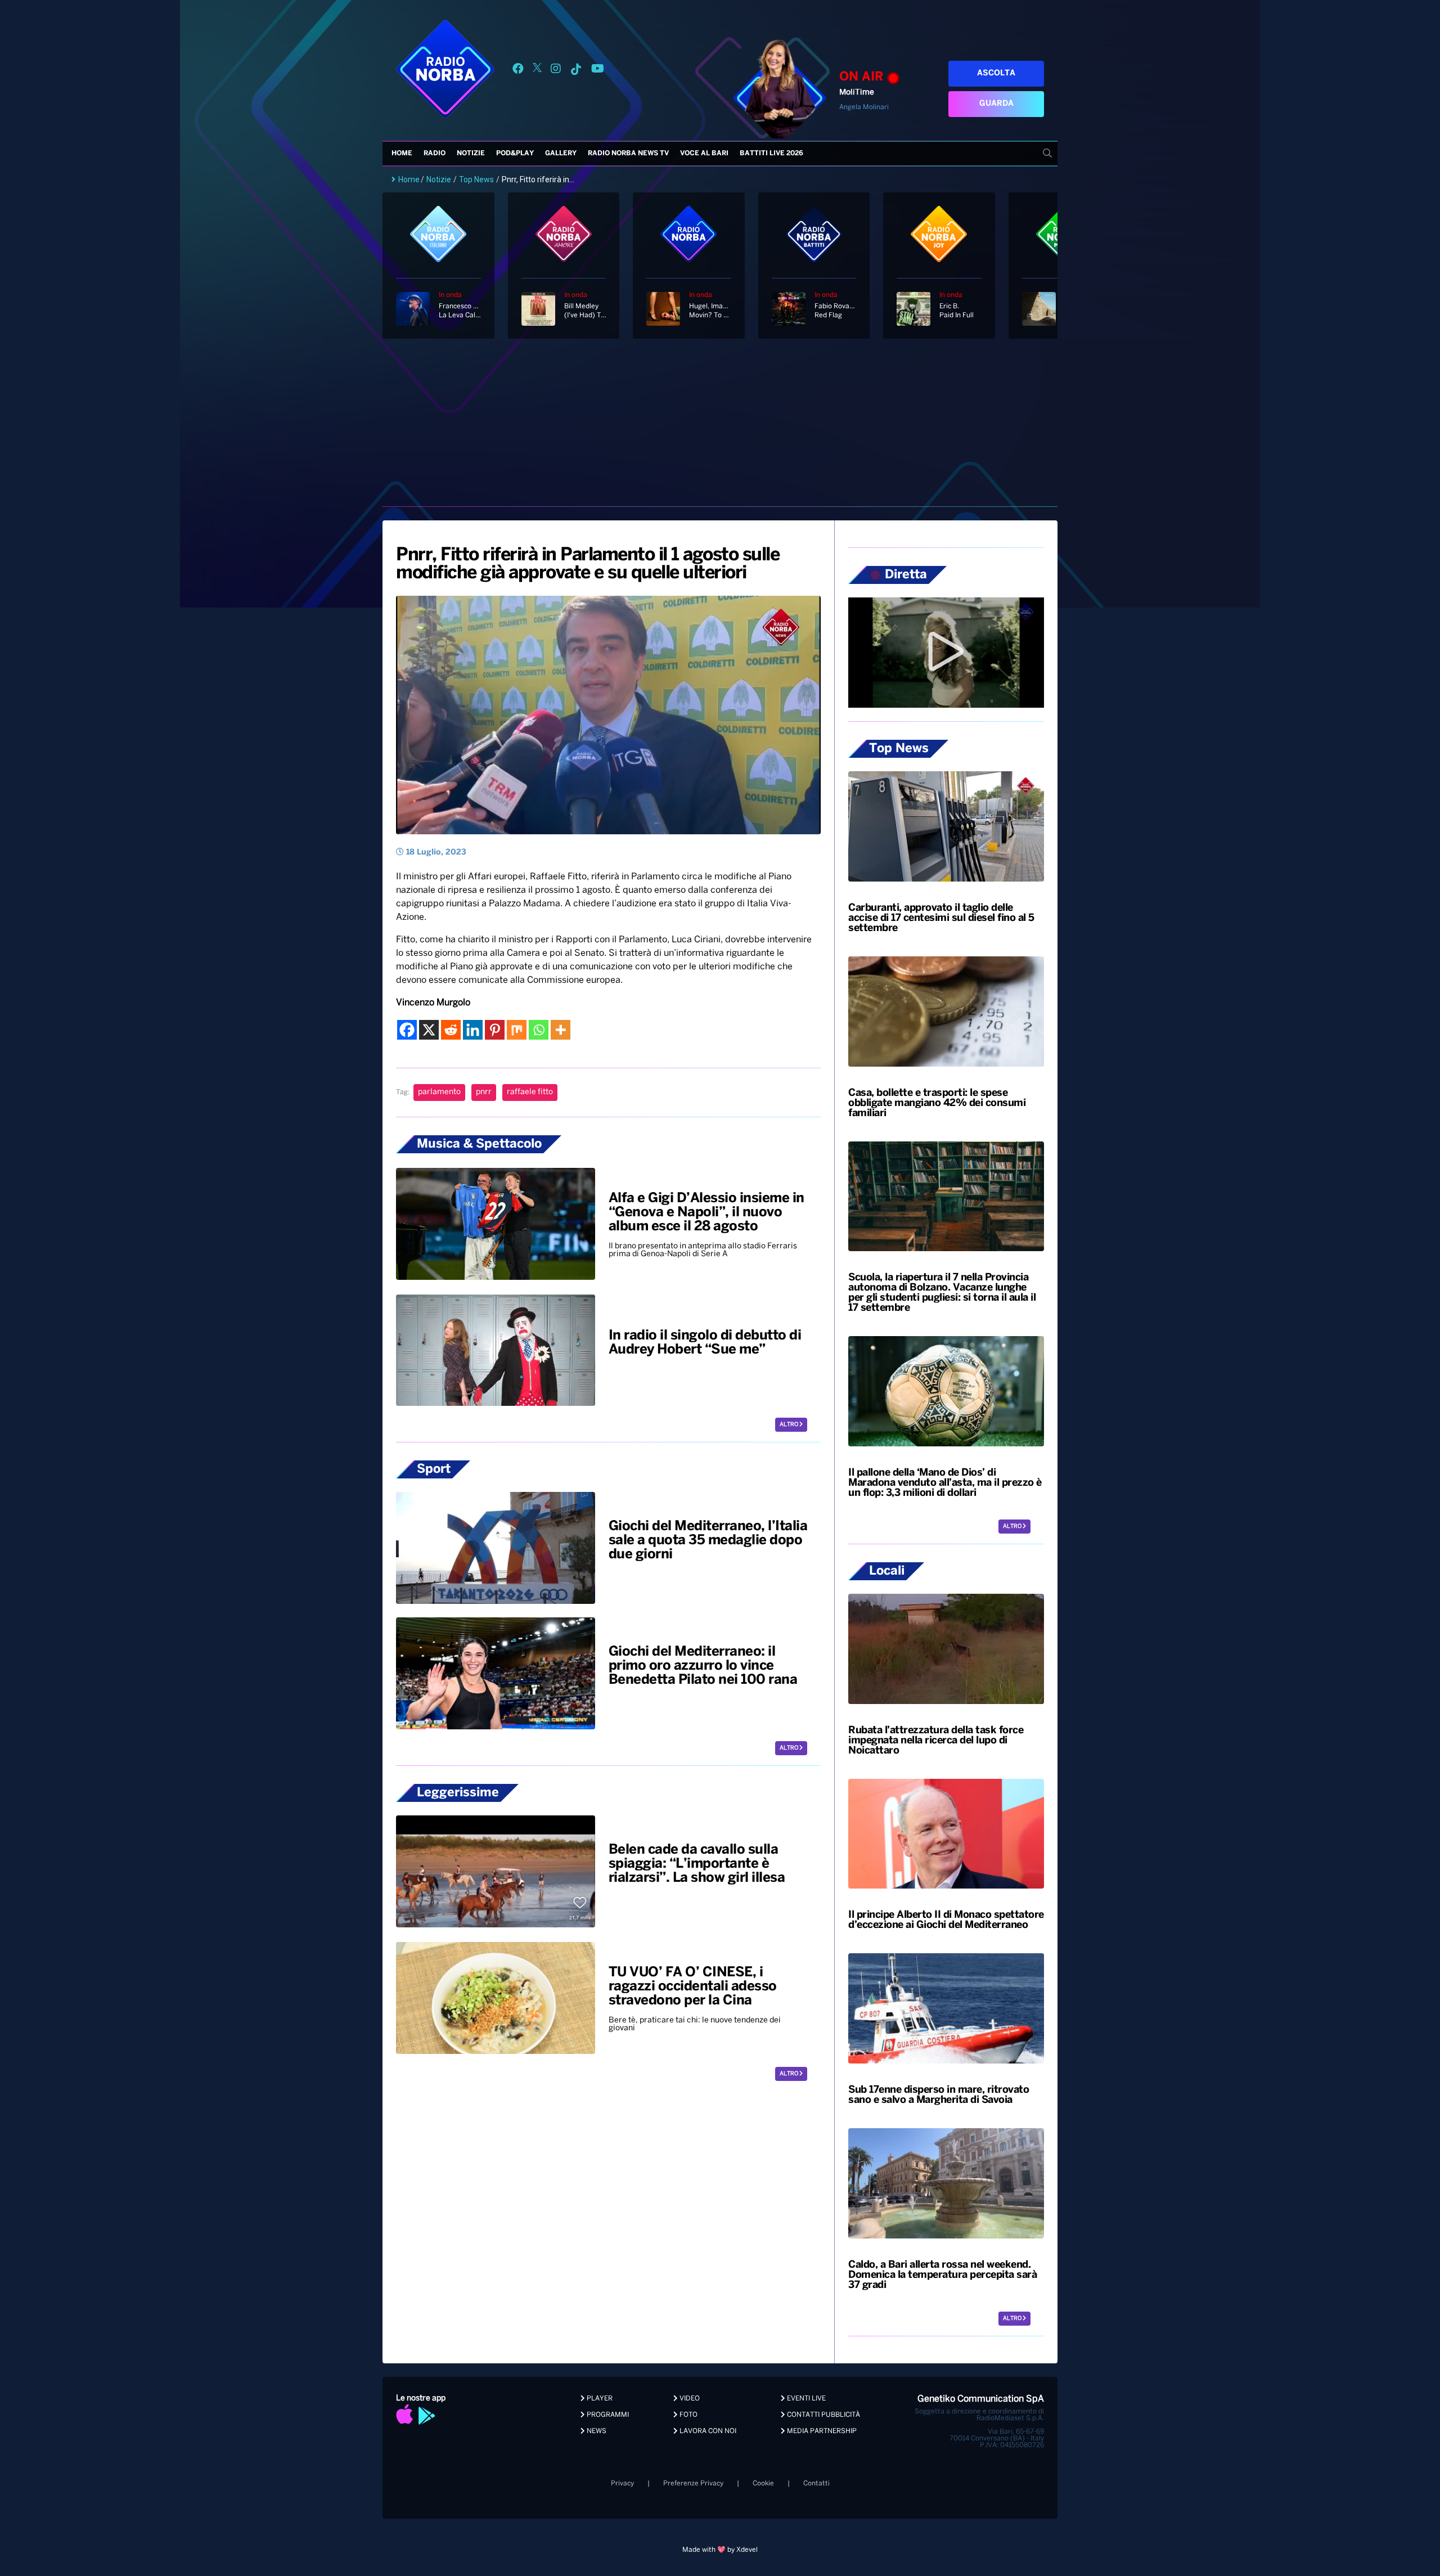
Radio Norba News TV (628, 153)
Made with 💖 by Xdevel (720, 2550)
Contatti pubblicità (823, 2415)
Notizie (471, 153)
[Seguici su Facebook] (518, 71)
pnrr (484, 1092)
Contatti (816, 2483)
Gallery (561, 153)
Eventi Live (805, 2399)
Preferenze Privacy (693, 2483)
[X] (429, 1030)
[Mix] (517, 1030)
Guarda (996, 104)
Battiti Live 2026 (771, 153)
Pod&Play (515, 153)
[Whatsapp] (539, 1030)
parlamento (439, 1092)
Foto (688, 2415)
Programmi (607, 2415)
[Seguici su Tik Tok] (576, 71)
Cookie (763, 2483)
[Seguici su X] (537, 71)
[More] (561, 1030)
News (596, 2431)
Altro (789, 1425)
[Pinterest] (495, 1030)
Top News (476, 179)
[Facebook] (407, 1030)
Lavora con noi (707, 2431)
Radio (435, 153)
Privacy (622, 2483)
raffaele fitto (530, 1092)
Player (599, 2399)
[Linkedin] (473, 1030)
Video (689, 2399)
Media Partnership (821, 2431)
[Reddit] (451, 1030)
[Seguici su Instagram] (556, 71)
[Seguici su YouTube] (598, 71)
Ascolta (996, 73)
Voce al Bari (704, 153)
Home (402, 153)
